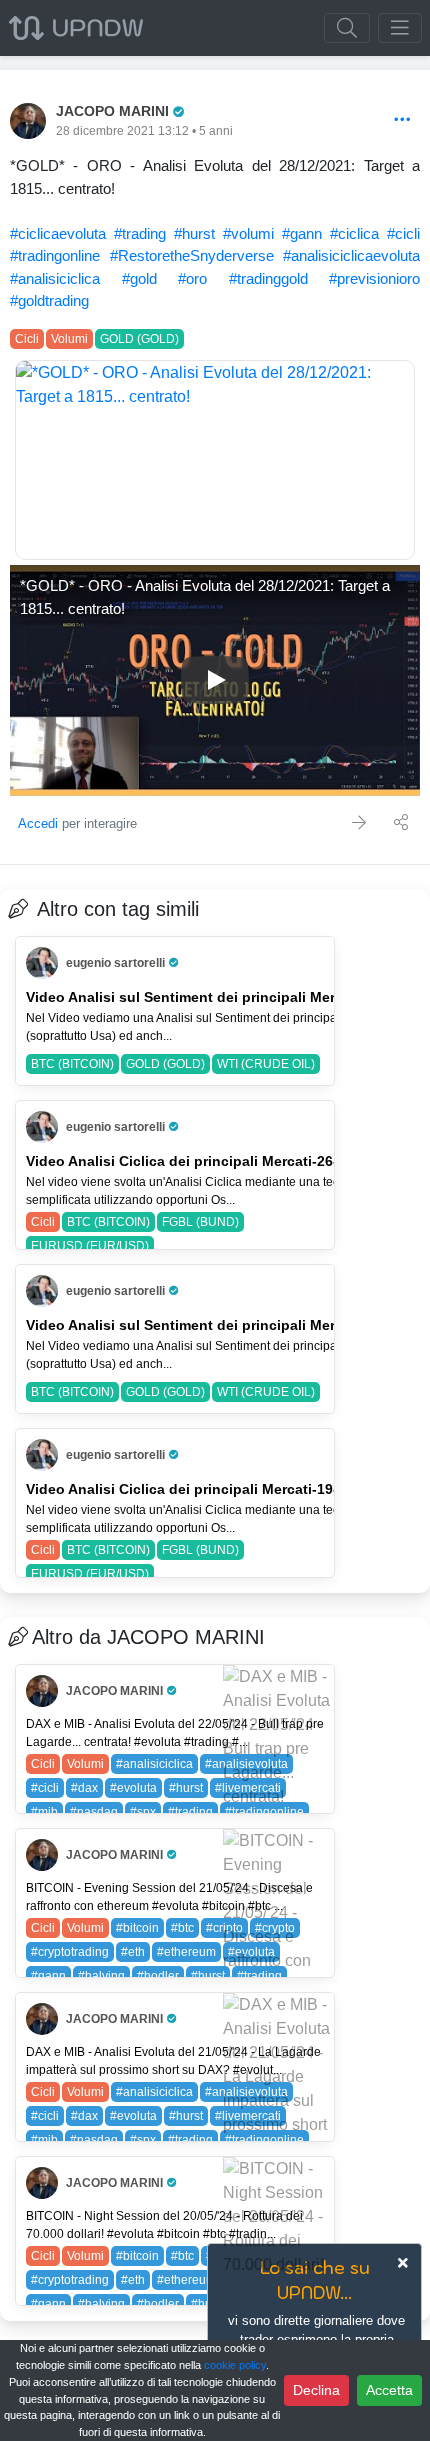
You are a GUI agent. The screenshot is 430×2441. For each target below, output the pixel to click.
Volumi (69, 339)
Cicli (27, 339)
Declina (316, 2390)
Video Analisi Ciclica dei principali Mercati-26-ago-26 (205, 1161)
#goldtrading (49, 300)
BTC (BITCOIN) (72, 1064)
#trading (140, 233)
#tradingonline (55, 255)
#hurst (194, 233)
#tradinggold (268, 278)
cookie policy (235, 2365)
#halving (101, 1976)
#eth (133, 1952)
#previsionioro (374, 278)
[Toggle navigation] (400, 28)
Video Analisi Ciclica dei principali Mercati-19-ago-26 (205, 1489)
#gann (302, 233)
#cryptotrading (70, 1952)
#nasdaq (94, 1812)
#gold (139, 278)
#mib (44, 1812)
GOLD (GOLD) (139, 339)
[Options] (402, 120)
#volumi (248, 233)
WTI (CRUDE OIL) (266, 1064)
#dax (84, 1788)
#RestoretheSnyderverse (192, 255)
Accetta (389, 2390)
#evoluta (133, 1788)
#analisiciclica (55, 278)
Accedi (38, 823)
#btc (182, 1928)
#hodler (158, 1976)
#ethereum (186, 1952)
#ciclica (354, 233)
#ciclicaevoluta (58, 233)
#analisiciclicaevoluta (351, 255)
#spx (143, 1812)
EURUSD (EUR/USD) (90, 1246)
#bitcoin (137, 1928)
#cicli (403, 233)
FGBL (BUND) (200, 1222)
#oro (192, 278)
